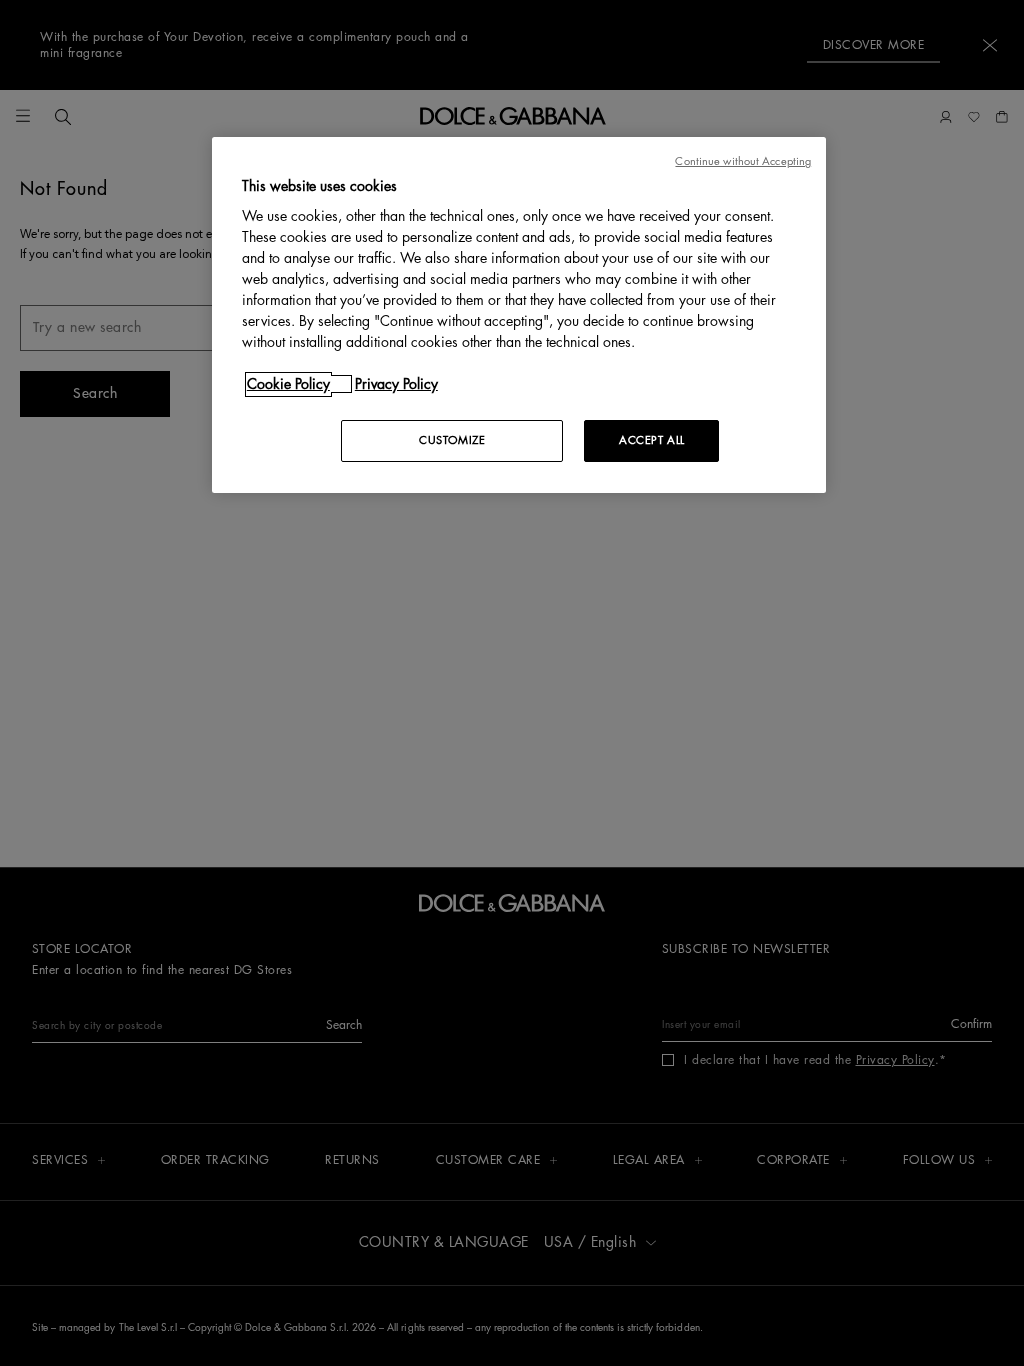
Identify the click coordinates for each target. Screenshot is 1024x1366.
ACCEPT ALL (652, 440)
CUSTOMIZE (452, 440)
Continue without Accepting (743, 161)
